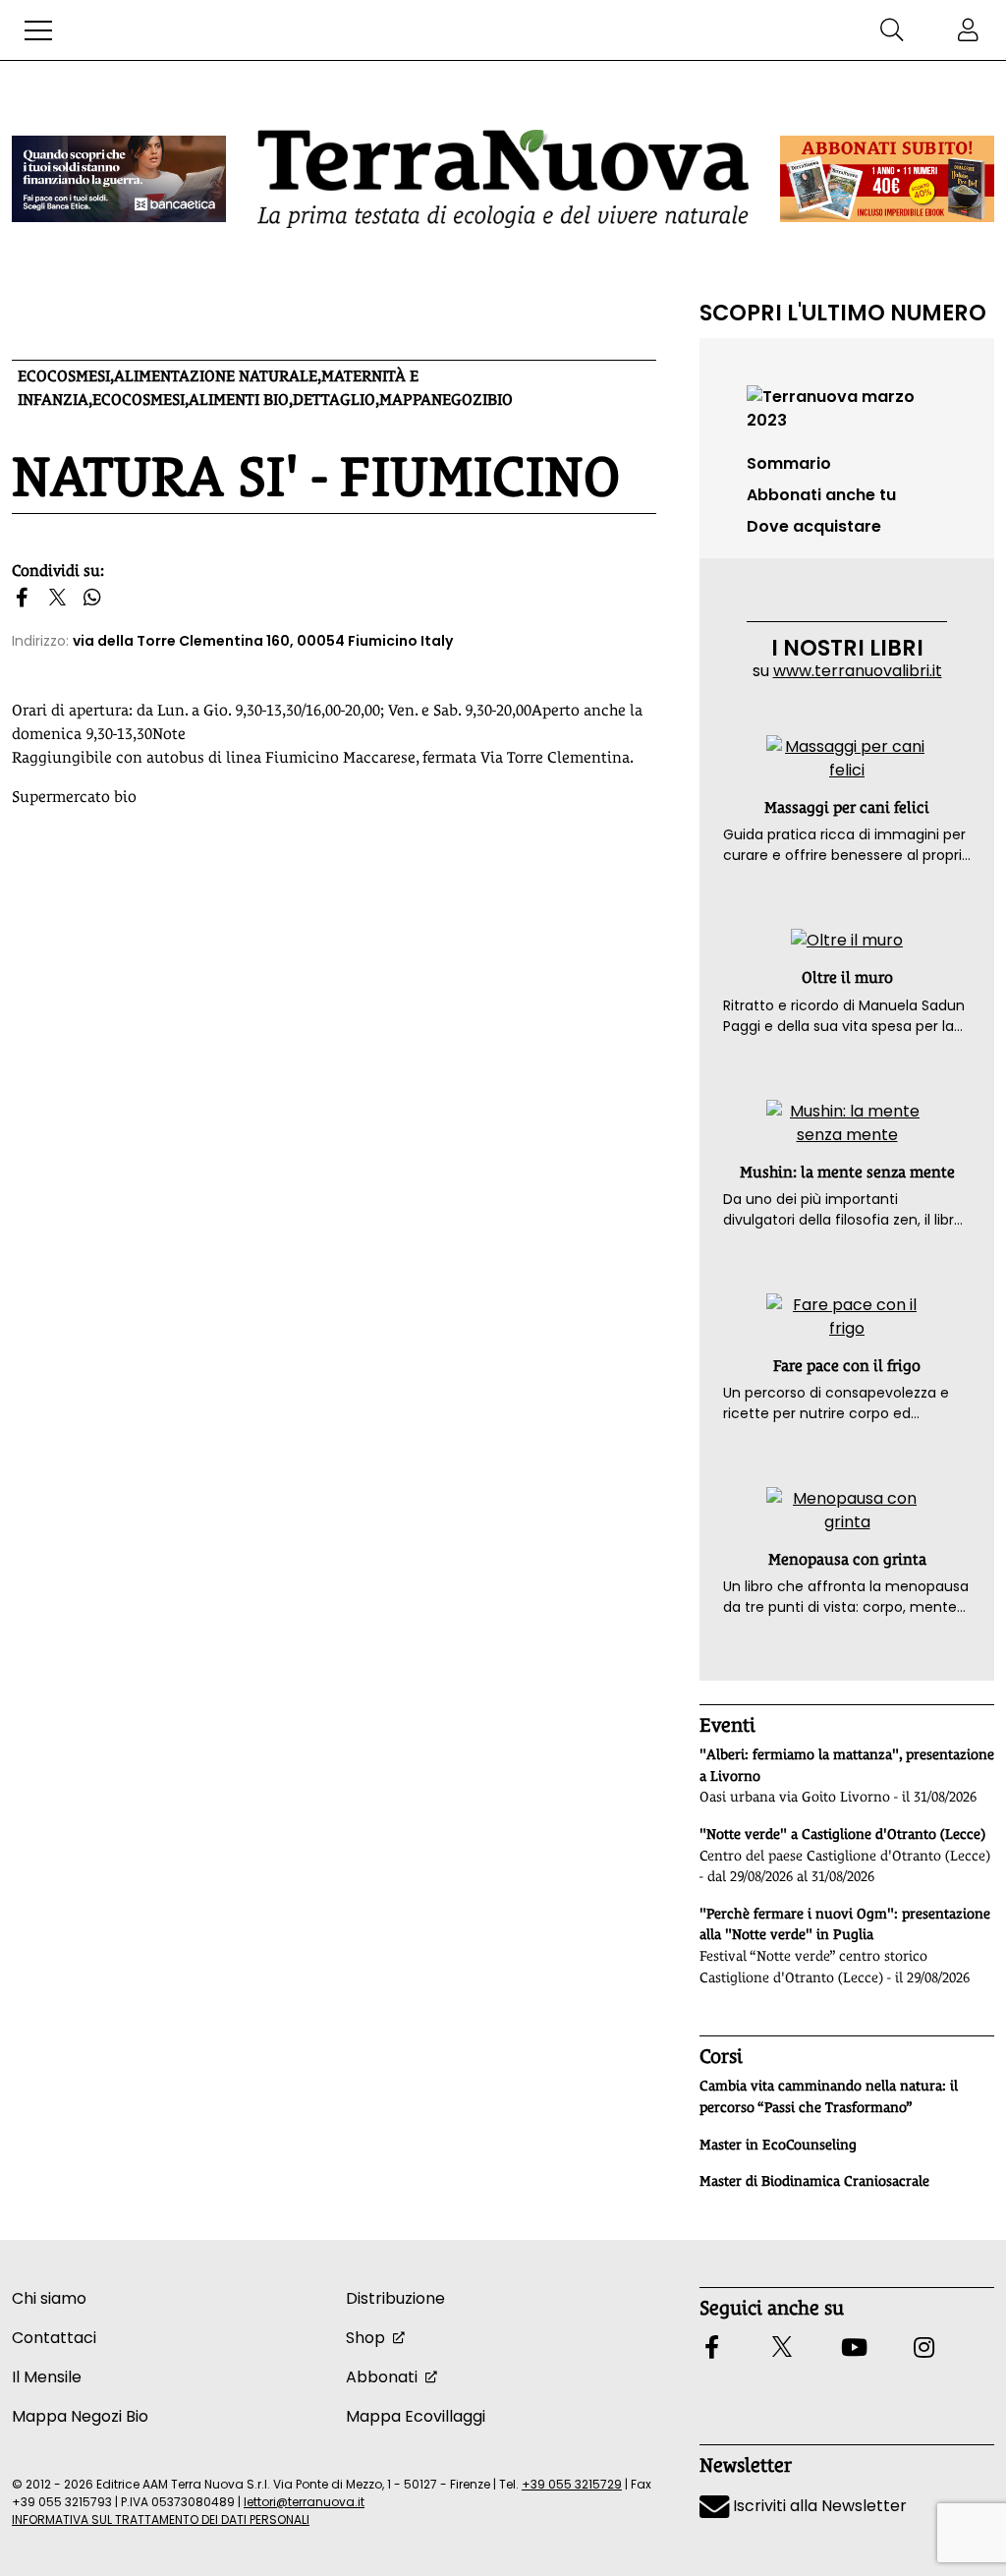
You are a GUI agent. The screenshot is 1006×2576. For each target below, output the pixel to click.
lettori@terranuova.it (304, 2502)
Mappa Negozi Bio (80, 2416)
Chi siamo (49, 2298)
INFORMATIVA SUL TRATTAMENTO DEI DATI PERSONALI (161, 2519)
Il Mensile (47, 2377)
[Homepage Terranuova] (503, 178)
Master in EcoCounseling (778, 2145)
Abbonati (382, 2377)
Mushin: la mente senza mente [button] (847, 1172)
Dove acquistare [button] (814, 526)
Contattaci (54, 2338)
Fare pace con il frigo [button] (847, 1366)
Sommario (789, 463)
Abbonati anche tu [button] (821, 495)
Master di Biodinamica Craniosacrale (814, 2181)
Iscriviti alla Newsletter (818, 2506)
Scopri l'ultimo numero (843, 313)
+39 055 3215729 (572, 2484)
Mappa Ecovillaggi (416, 2416)
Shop (365, 2338)
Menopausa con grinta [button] (847, 1559)
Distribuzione (395, 2298)
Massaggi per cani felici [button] (847, 807)
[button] (38, 30)
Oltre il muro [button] (847, 977)
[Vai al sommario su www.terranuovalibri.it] (847, 407)
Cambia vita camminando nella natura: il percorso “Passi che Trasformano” (829, 2096)
